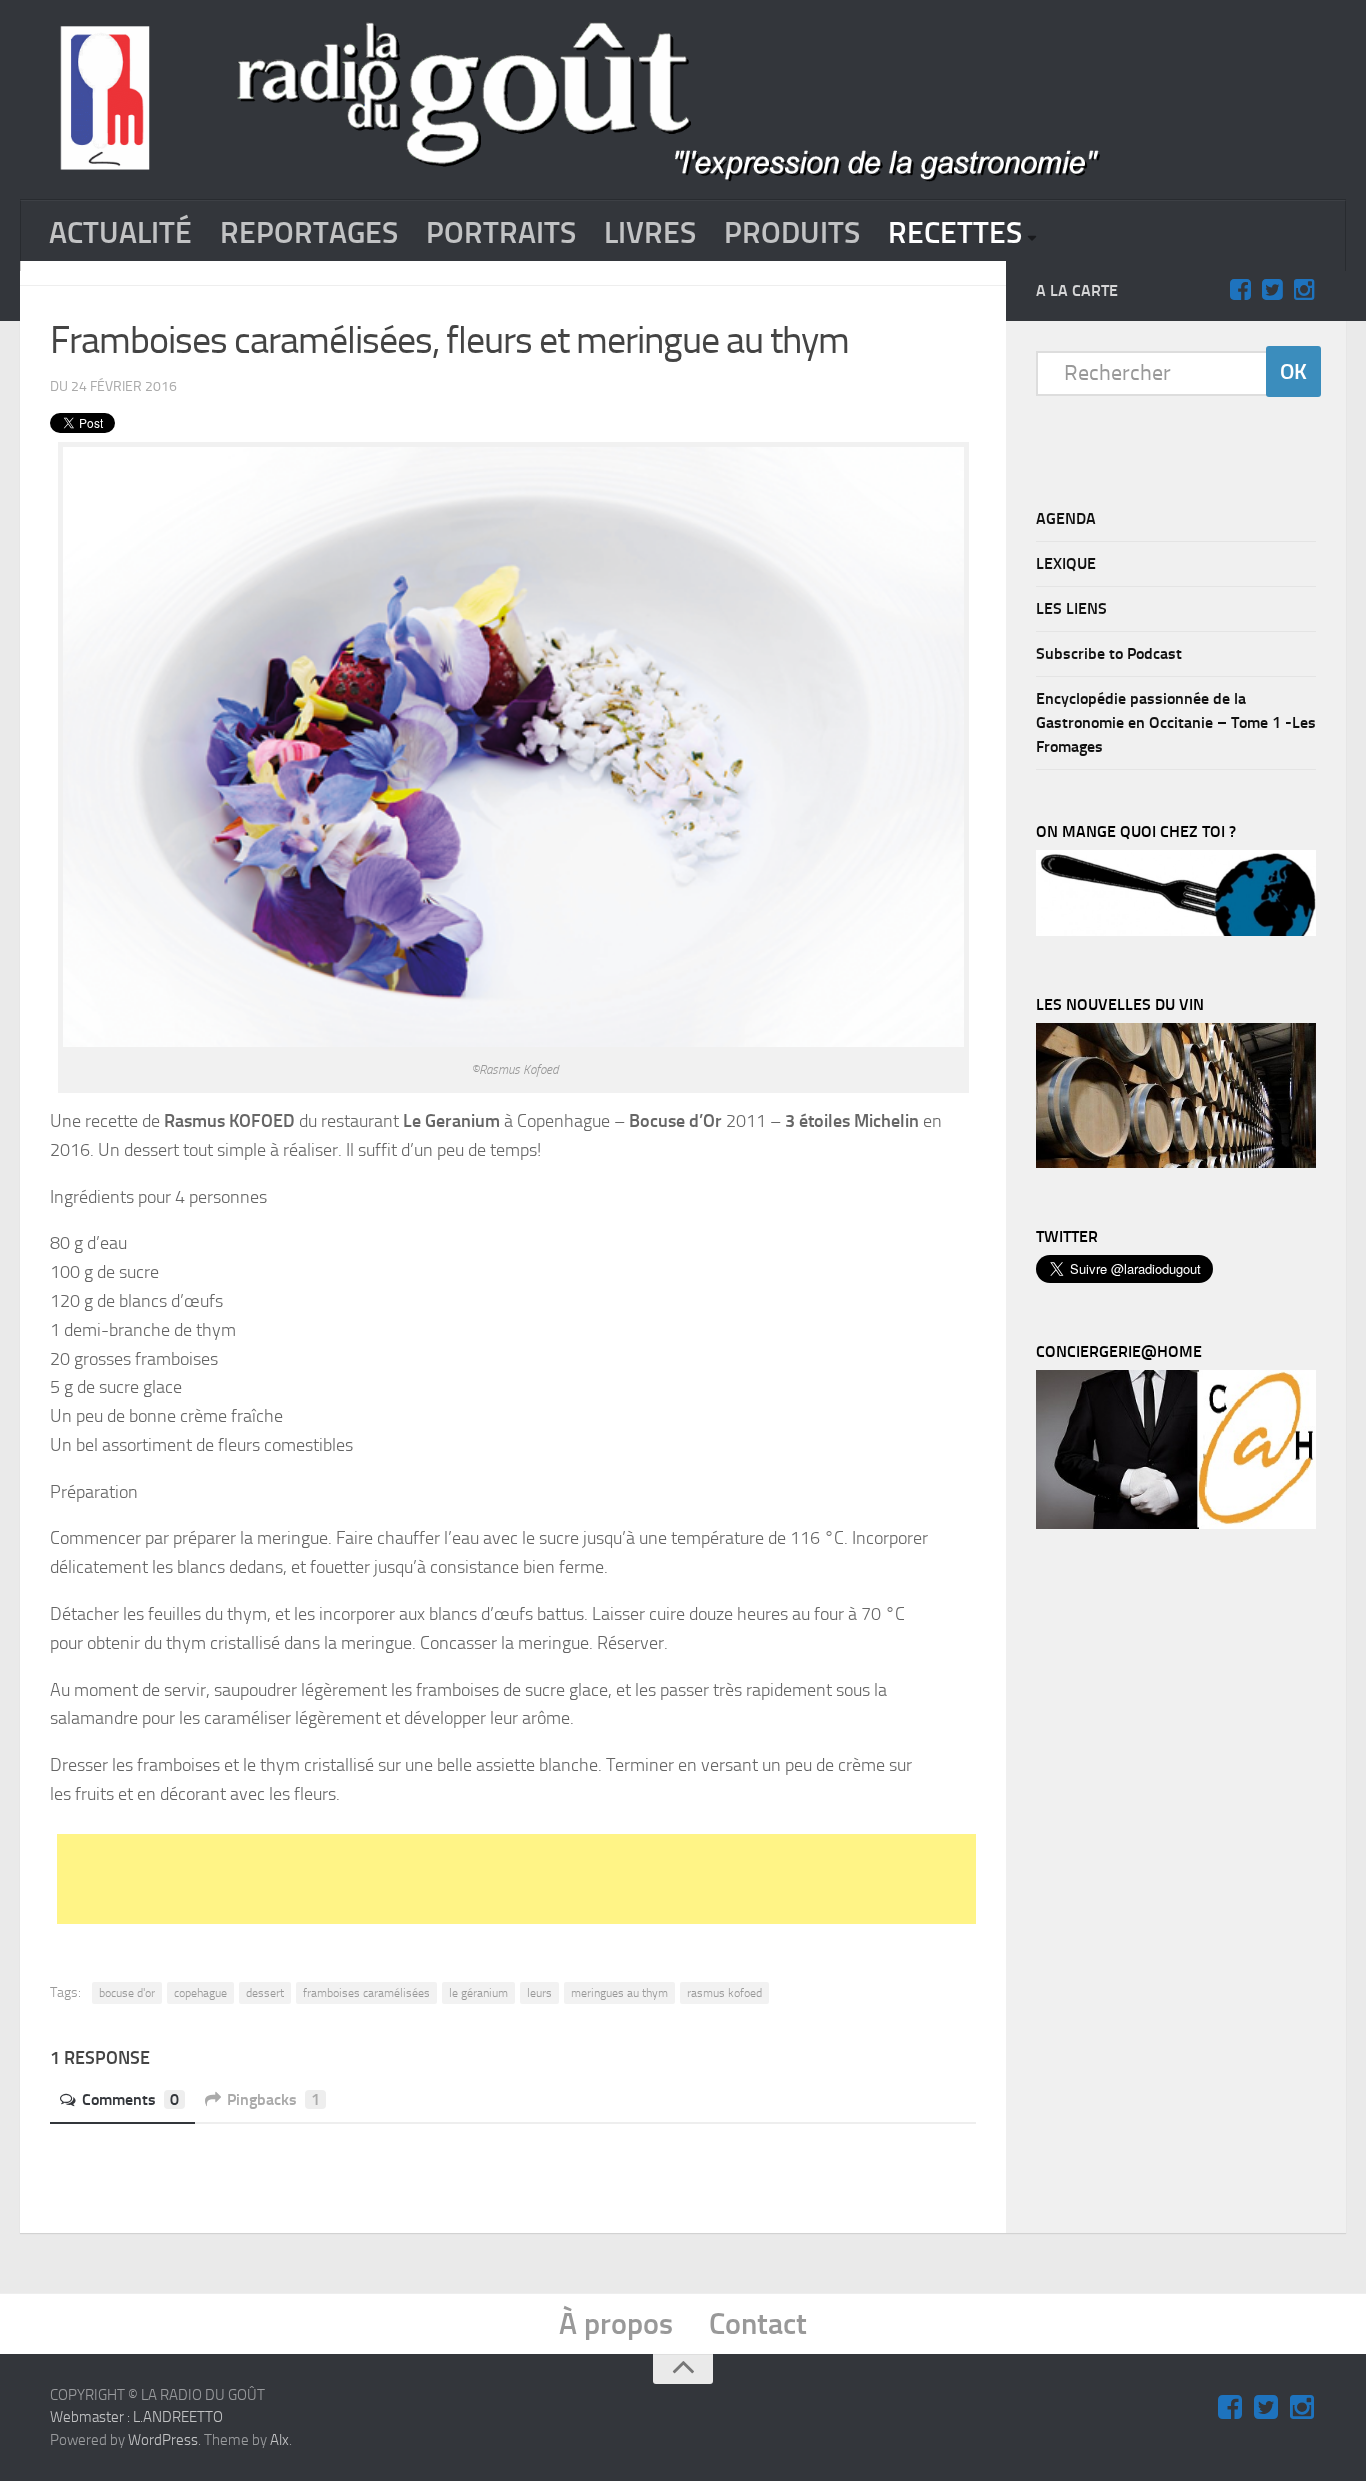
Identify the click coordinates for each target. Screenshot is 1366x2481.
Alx (279, 2440)
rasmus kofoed (724, 1993)
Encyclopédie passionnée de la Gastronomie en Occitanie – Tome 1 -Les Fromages (1176, 722)
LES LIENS (1071, 608)
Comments (130, 2099)
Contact (758, 2324)
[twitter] (1272, 290)
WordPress (163, 2440)
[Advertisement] (542, 1879)
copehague (200, 1993)
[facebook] (1240, 290)
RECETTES (955, 233)
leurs (539, 1993)
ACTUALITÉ (120, 233)
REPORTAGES (309, 233)
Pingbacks (273, 2099)
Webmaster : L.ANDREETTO (136, 2417)
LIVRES (650, 233)
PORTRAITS (501, 233)
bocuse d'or (127, 1993)
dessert (265, 1993)
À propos (616, 2324)
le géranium (478, 1993)
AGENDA (1066, 518)
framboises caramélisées (366, 1993)
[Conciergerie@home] (1176, 1524)
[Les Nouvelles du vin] (1176, 1163)
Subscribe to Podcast (1109, 653)
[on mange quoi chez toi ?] (1176, 931)
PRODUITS (792, 233)
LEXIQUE (1066, 563)
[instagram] (1304, 290)
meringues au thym (619, 1993)
